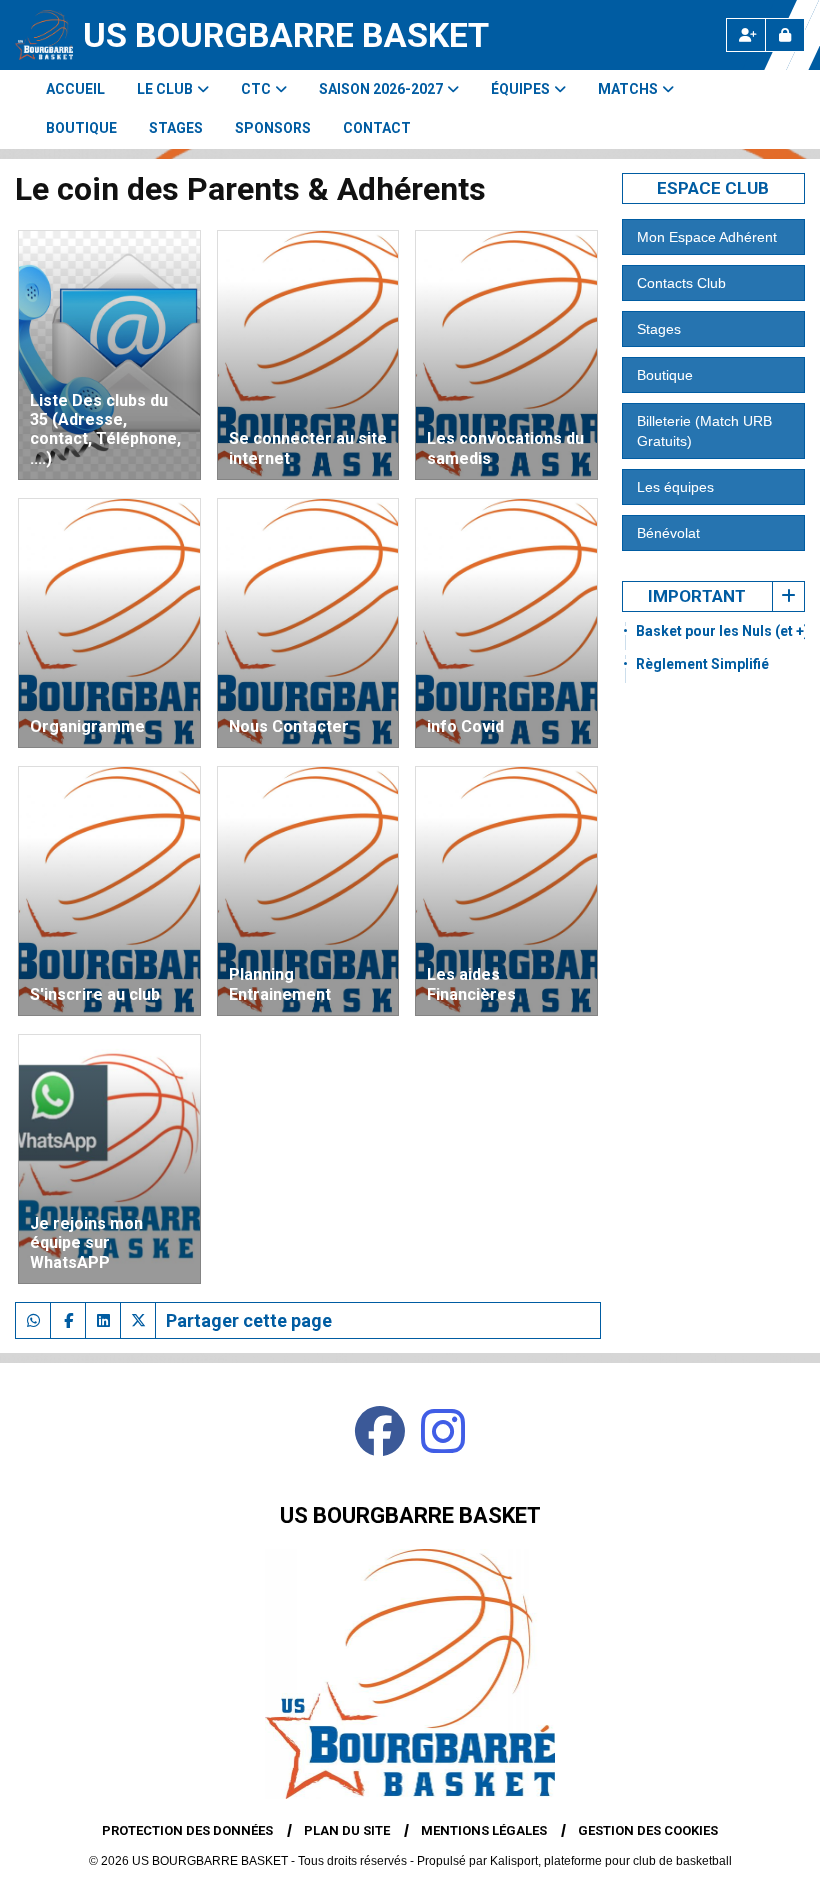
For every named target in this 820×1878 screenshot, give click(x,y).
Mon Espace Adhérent (707, 237)
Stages (176, 128)
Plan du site (347, 1830)
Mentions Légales (484, 1830)
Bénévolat (668, 533)
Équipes (520, 89)
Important (697, 596)
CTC (256, 89)
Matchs (628, 89)
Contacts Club (681, 283)
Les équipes (675, 487)
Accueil (75, 89)
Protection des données (187, 1830)
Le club (165, 89)
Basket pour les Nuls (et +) (722, 631)
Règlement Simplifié (702, 664)
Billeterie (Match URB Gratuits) (704, 431)
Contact (377, 128)
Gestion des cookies (648, 1830)
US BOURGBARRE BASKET (286, 35)
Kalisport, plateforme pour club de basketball (611, 1861)
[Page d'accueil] (44, 35)
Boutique (81, 128)
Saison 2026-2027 (381, 89)
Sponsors (273, 128)
